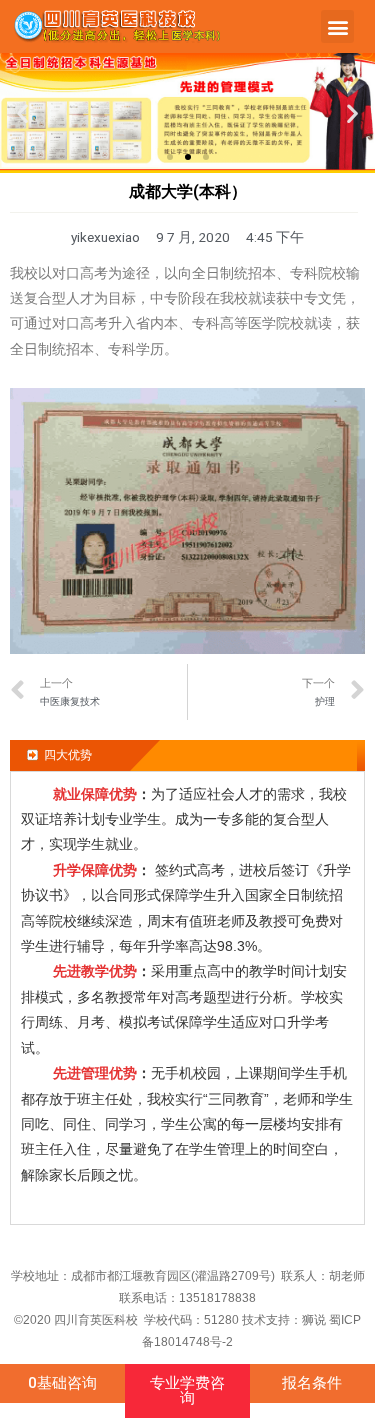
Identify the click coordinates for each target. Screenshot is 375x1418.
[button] (337, 26)
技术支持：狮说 (285, 1320)
